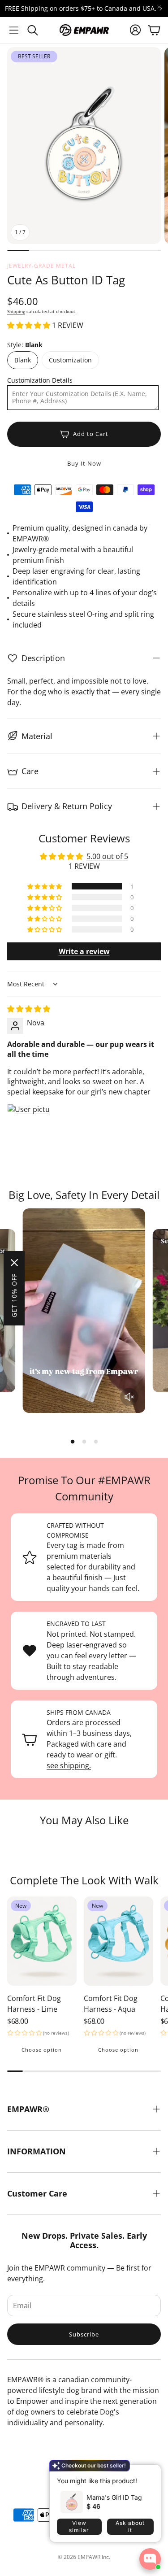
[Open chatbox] (150, 2559)
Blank (23, 360)
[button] (14, 30)
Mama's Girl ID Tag (114, 2497)
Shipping (16, 311)
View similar (79, 2526)
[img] (29, 1009)
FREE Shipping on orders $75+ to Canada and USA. (81, 9)
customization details (40, 380)
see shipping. (69, 1765)
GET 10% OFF (14, 1295)
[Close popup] (147, 2475)
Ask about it (130, 2526)
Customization (70, 360)
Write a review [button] (84, 951)
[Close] (14, 1263)
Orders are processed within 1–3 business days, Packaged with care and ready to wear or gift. (89, 1739)
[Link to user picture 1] (29, 1125)
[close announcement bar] (159, 7)
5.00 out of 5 (107, 856)
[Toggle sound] (129, 1397)
